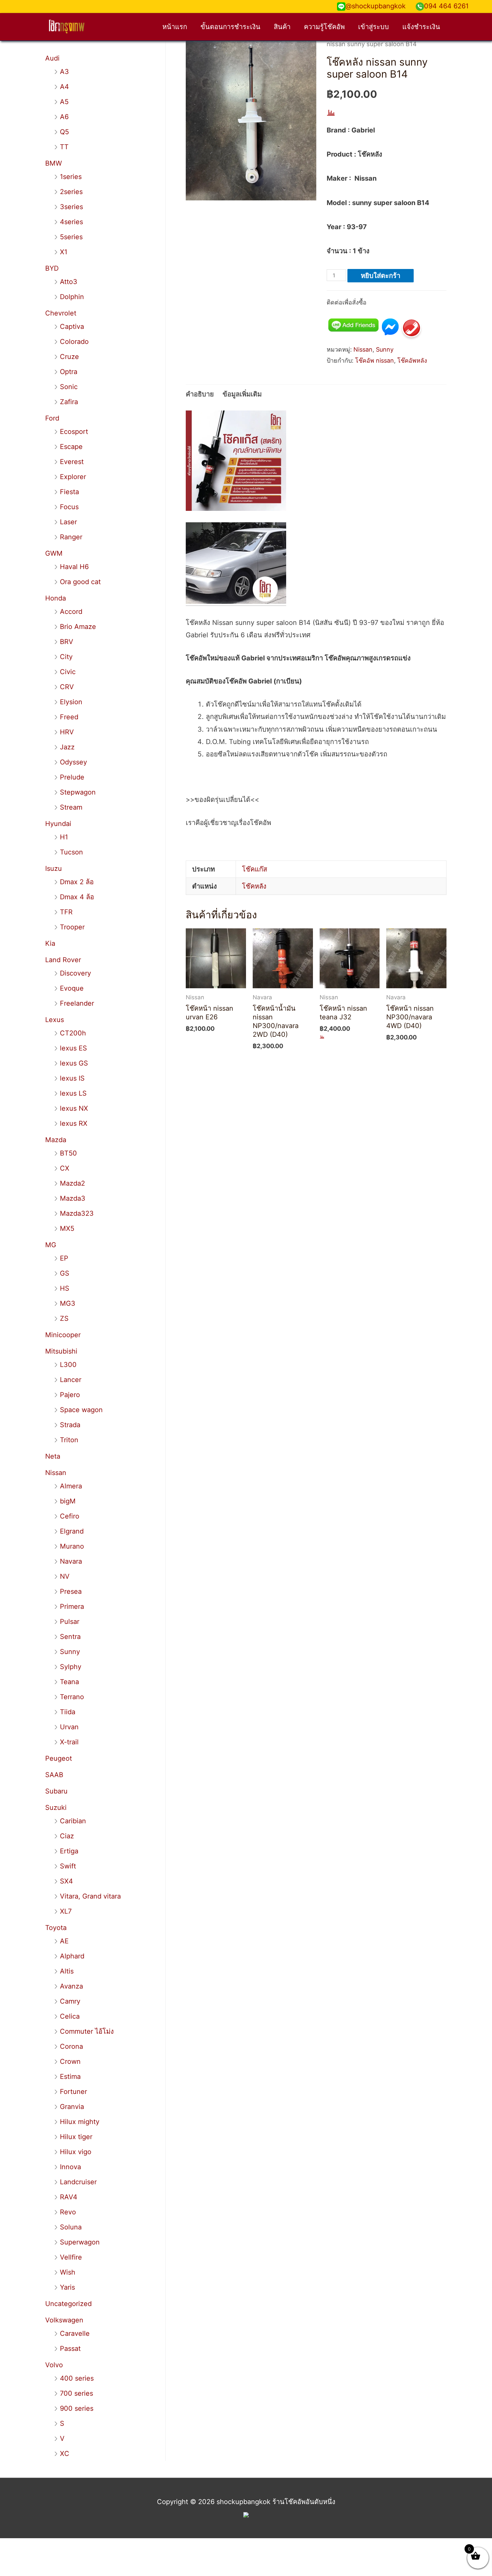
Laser (68, 522)
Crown (70, 2061)
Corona (71, 2046)
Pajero (70, 1395)
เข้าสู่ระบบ (374, 27)
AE (64, 1941)
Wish (68, 2272)
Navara (71, 1561)
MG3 (68, 1303)
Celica (70, 2016)
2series (71, 192)
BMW (54, 163)
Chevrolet (61, 313)
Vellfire (71, 2257)
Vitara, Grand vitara (90, 1896)
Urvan (69, 1727)
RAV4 (69, 2197)
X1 (64, 252)
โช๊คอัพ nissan (375, 360)
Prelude (72, 777)
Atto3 (69, 282)
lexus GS (74, 1063)
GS (65, 1273)
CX (65, 1168)
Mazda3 (73, 1198)
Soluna (71, 2227)
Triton (69, 1440)
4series (71, 222)
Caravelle (75, 2333)
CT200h (73, 1033)
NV (65, 1576)
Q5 (64, 132)
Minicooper (63, 1335)
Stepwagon (78, 792)
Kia (50, 943)
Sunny (70, 1652)
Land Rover (63, 960)
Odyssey (73, 762)
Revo (68, 2212)
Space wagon (81, 1410)
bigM (68, 1501)
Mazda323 (77, 1213)
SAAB (54, 1775)
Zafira (69, 402)
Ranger (71, 537)
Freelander (77, 1003)
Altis (67, 1971)
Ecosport (74, 432)
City (66, 657)
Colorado (74, 342)
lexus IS (72, 1078)
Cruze (69, 357)
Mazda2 (72, 1183)
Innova (70, 2167)
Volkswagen (64, 2320)
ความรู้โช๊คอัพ (324, 27)
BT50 (68, 1153)
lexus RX (74, 1123)
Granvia (72, 2107)
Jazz (67, 747)
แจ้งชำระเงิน (421, 27)
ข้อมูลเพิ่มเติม (242, 394)
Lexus (55, 1020)
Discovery (75, 973)
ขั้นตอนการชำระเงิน (230, 27)
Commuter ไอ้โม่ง (87, 2031)
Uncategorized (68, 2304)
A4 (64, 87)
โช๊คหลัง (254, 886)
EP (64, 1258)
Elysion (71, 702)
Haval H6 (74, 567)
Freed (69, 717)
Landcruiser (78, 2182)
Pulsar (70, 1622)
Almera (71, 1486)
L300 (68, 1365)
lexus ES (73, 1048)
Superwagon (80, 2242)
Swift (68, 1866)
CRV (67, 687)
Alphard (72, 1956)
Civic (68, 672)
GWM (54, 553)
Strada (70, 1425)
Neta (53, 1456)
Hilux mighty (80, 2122)
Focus (69, 507)
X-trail (69, 1742)
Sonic (69, 387)
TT (64, 147)
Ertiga (69, 1851)
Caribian (73, 1821)
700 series (76, 2393)
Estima (70, 2077)
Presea (71, 1591)
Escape (71, 447)
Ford (52, 418)
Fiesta (69, 492)
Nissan (56, 1473)
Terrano (72, 1697)
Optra (69, 372)
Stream (71, 807)
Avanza (71, 1986)
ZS (64, 1318)
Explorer (73, 477)
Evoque (72, 988)
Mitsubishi (61, 1351)
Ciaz (67, 1836)
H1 (64, 837)
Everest (72, 462)
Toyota (56, 1928)
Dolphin (72, 297)
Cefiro (70, 1516)
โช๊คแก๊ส (255, 869)
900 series (77, 2408)
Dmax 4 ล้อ (77, 897)
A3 (64, 72)
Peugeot (59, 1758)
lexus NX (74, 1108)
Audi (52, 58)
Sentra (70, 1637)
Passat (70, 2349)
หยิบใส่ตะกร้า (381, 276)
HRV (67, 732)
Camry (70, 2001)
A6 (64, 117)
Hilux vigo (76, 2152)
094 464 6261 (446, 6)
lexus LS (73, 1093)
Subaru (56, 1791)
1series (71, 177)
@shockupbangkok (376, 6)
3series (71, 207)
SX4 (66, 1881)
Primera (72, 1606)
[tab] (200, 394)
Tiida (68, 1712)
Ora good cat (80, 582)
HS (65, 1288)
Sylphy (71, 1667)
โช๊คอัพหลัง (412, 360)
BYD (52, 268)
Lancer (71, 1380)
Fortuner (73, 2092)
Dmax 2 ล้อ (77, 882)
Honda (56, 598)
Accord (71, 612)
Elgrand (72, 1531)
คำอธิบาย (200, 394)
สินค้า (282, 27)
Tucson (71, 852)
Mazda (56, 1140)
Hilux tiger (76, 2137)
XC (65, 2454)
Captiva (72, 327)
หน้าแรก (175, 27)
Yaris (67, 2287)
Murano (72, 1546)
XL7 (66, 1911)
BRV (67, 642)
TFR (66, 912)
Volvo (54, 2365)
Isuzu (54, 868)
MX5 (67, 1228)
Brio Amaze (78, 627)
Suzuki (56, 1808)
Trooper (72, 927)
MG (51, 1245)
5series (71, 237)
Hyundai (58, 824)
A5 (64, 102)
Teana (69, 1682)
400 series (77, 2378)
